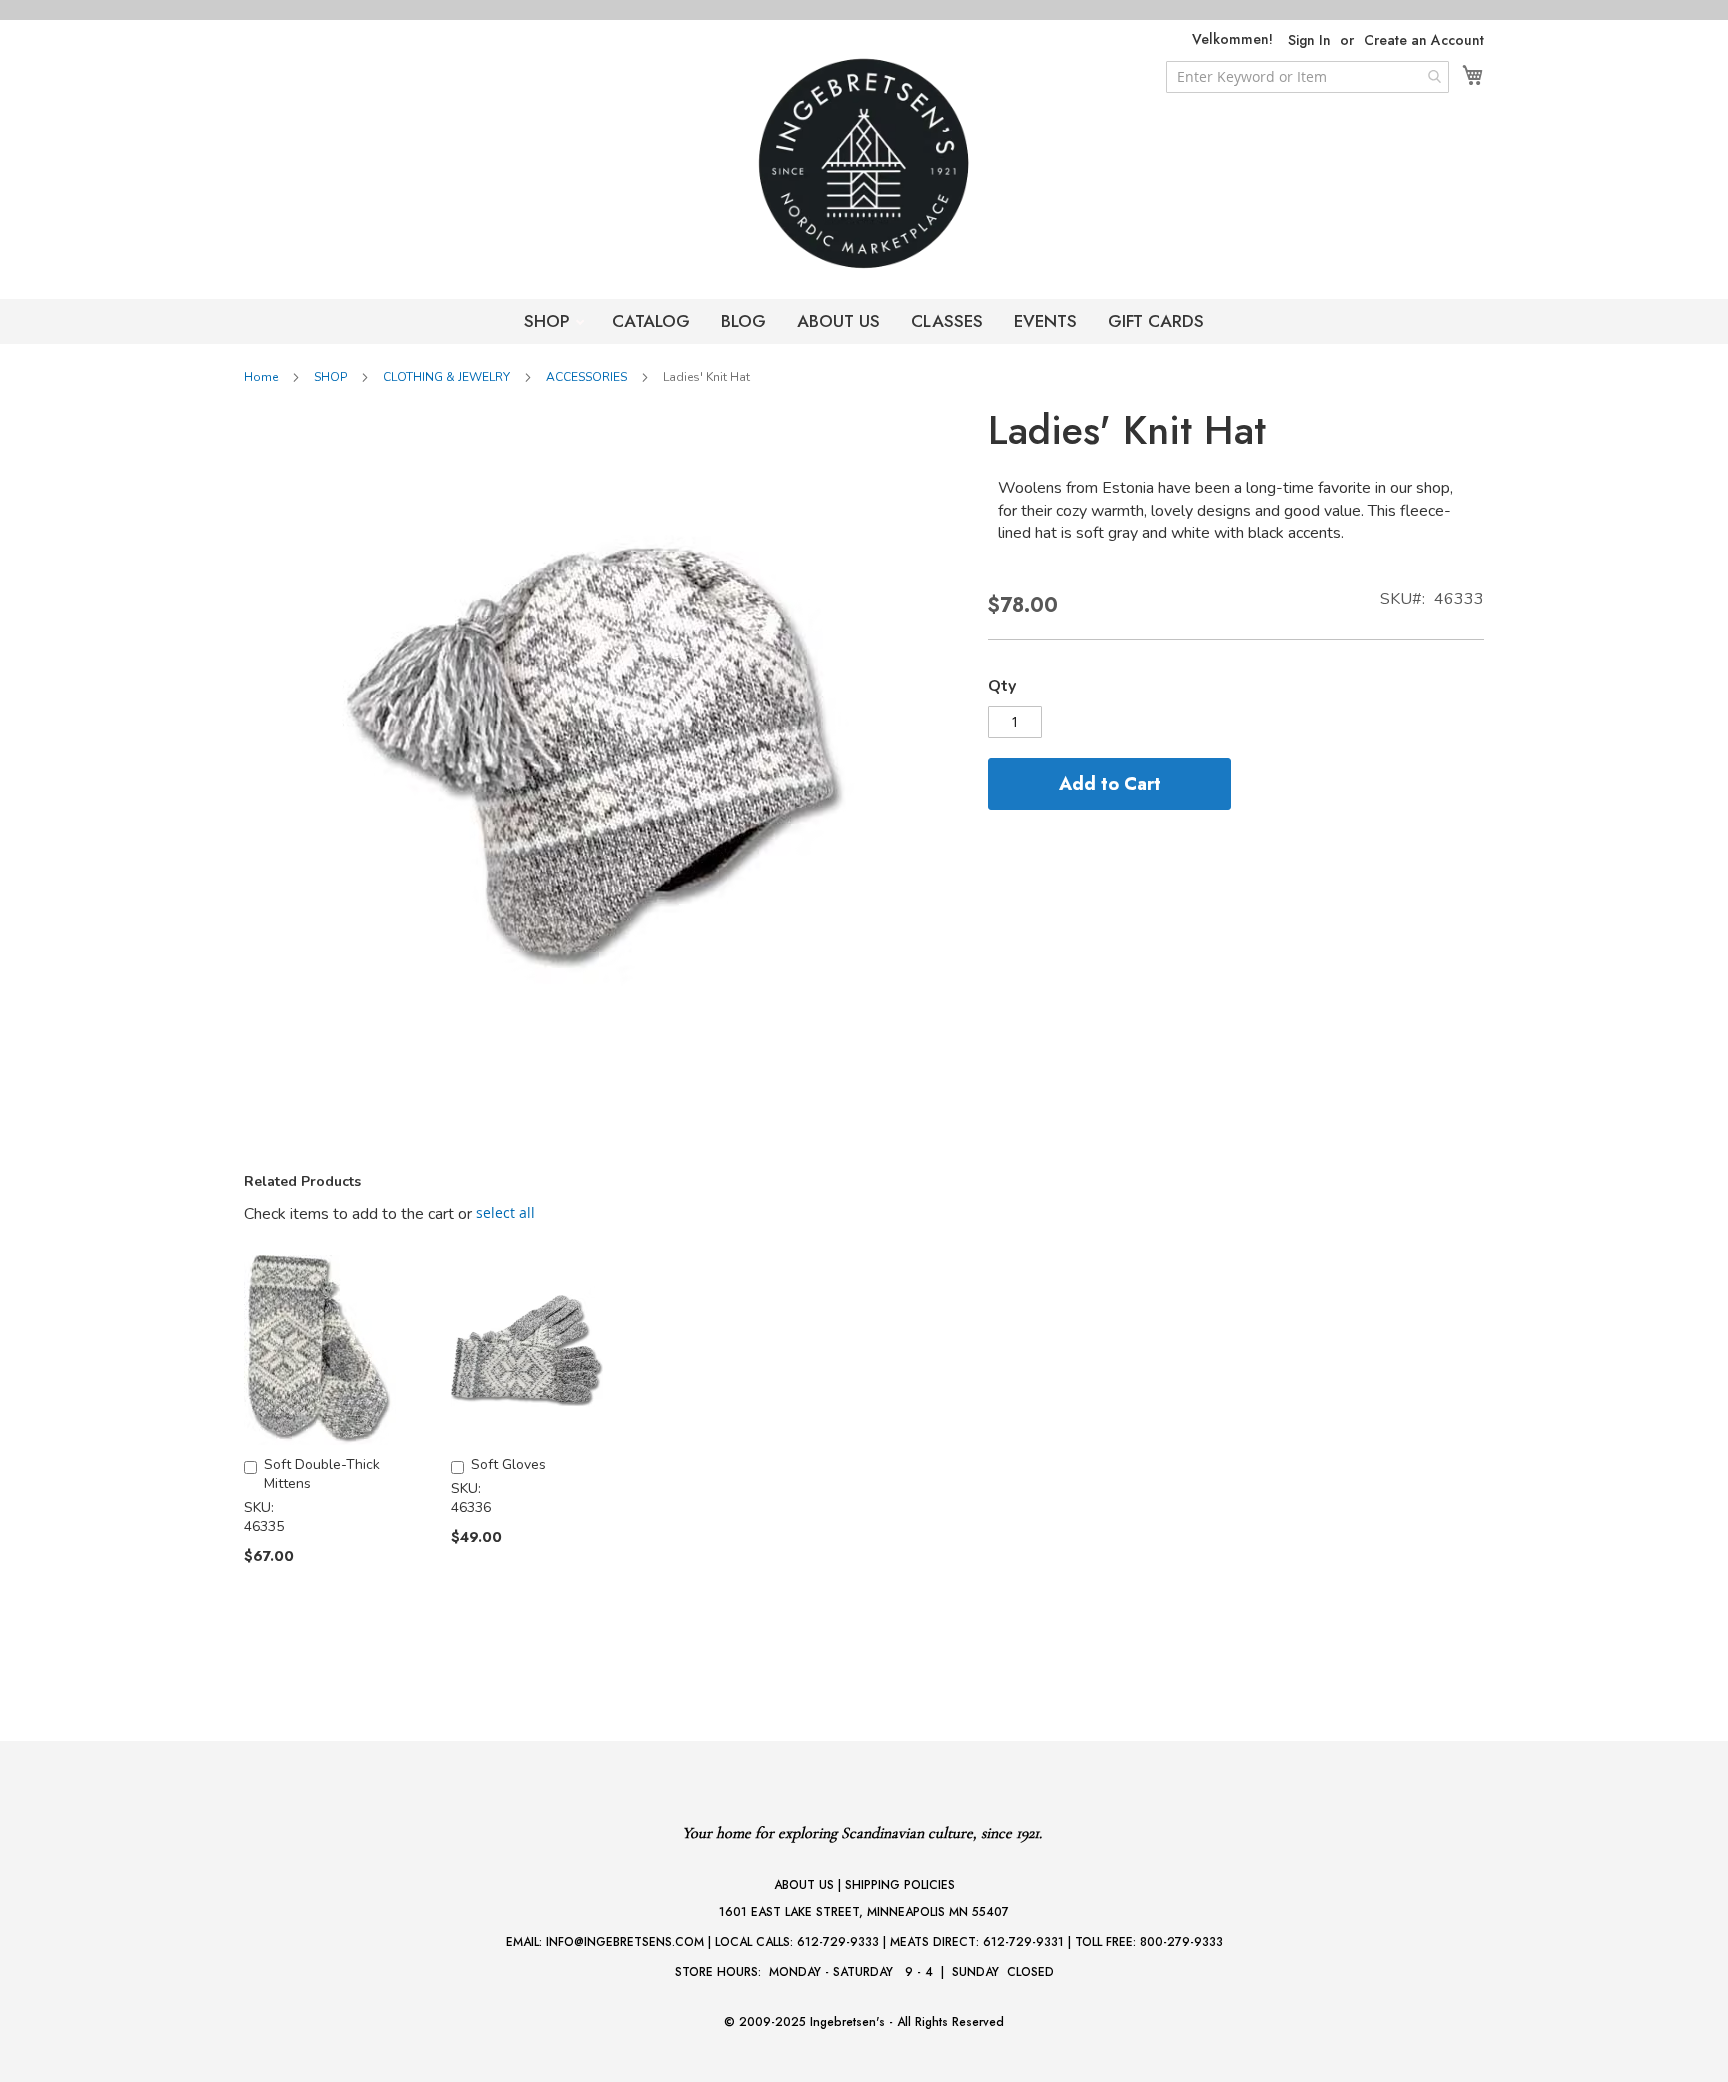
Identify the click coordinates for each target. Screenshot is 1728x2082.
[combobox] (1307, 77)
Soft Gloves (508, 1464)
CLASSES (947, 321)
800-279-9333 (1181, 1942)
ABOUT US (838, 321)
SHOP (549, 321)
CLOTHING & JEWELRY (446, 377)
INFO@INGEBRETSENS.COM (625, 1942)
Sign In (1309, 40)
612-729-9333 (838, 1942)
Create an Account (1424, 40)
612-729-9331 (1023, 1942)
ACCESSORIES (586, 377)
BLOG (743, 321)
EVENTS (1045, 321)
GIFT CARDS (1156, 321)
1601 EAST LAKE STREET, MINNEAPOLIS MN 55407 (864, 1912)
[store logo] (864, 163)
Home (261, 377)
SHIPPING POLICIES (900, 1885)
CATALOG (651, 321)
